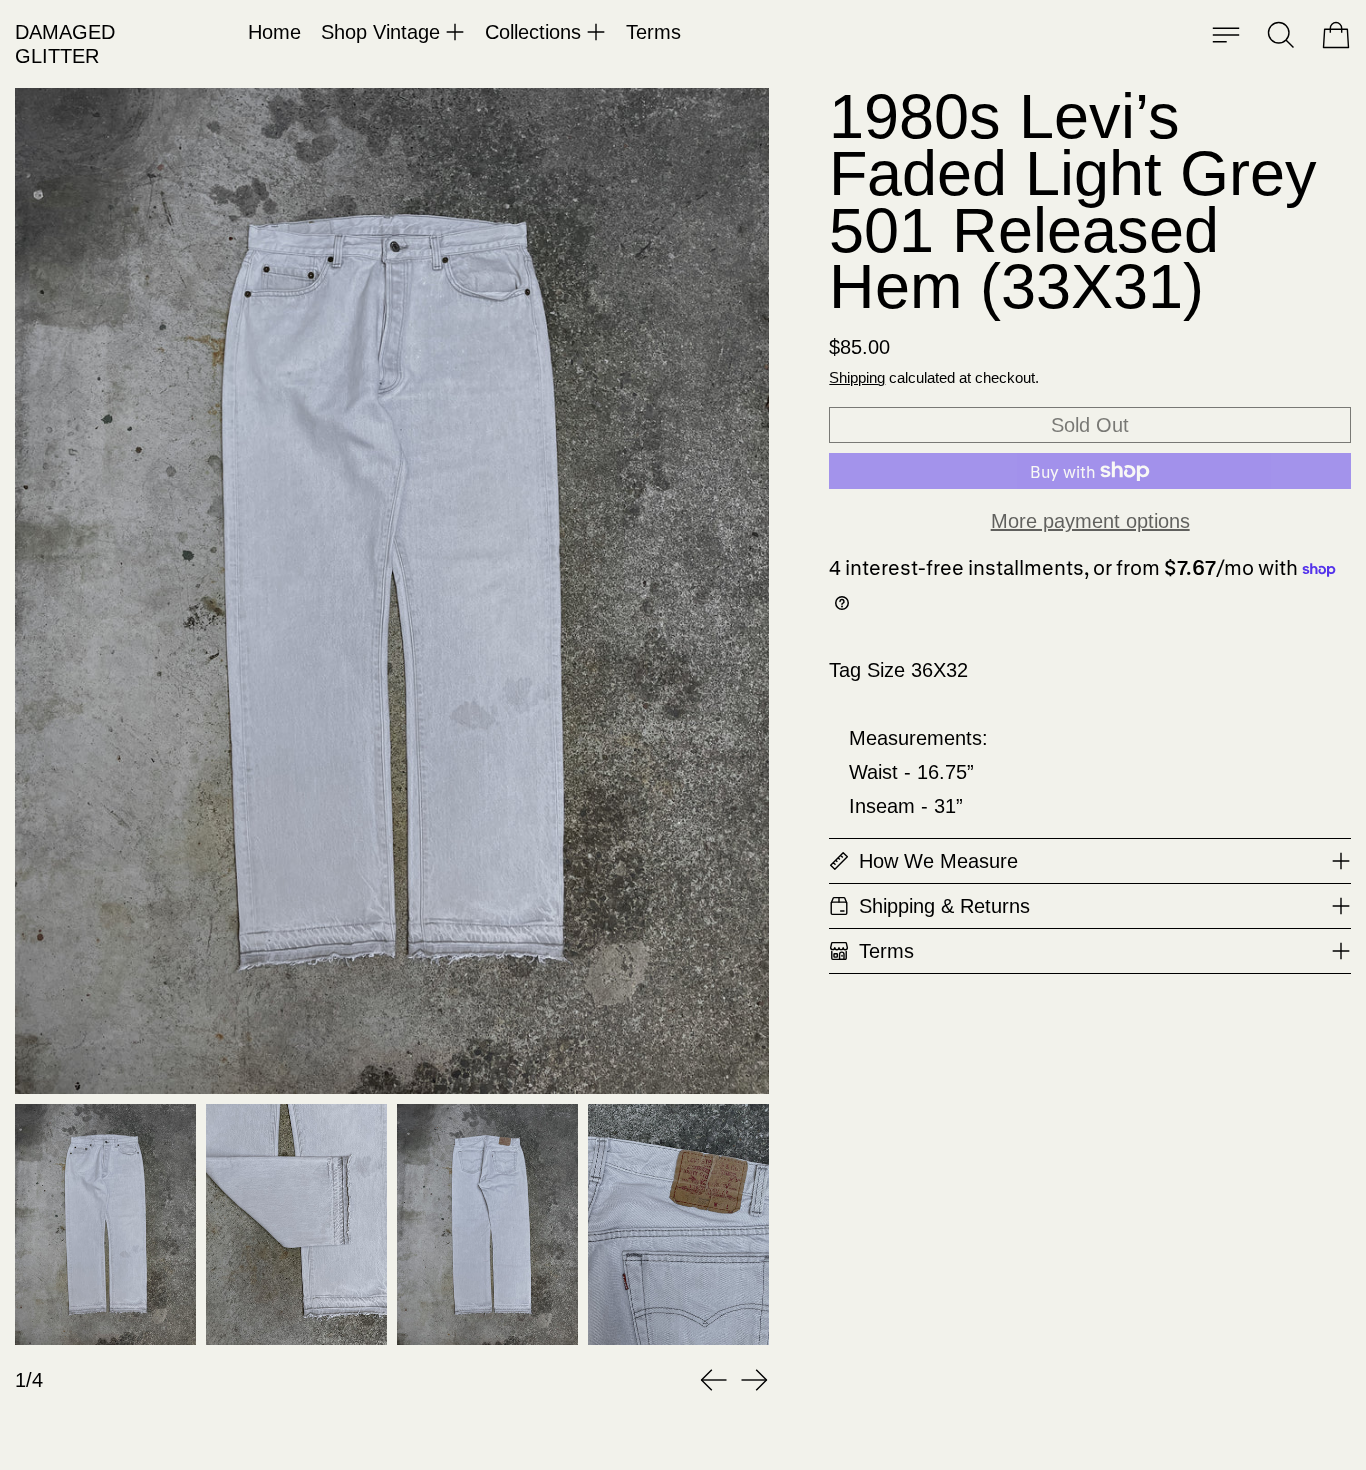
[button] (1281, 35)
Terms (653, 32)
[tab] (105, 1224)
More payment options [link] (1090, 521)
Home (274, 32)
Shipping (857, 377)
